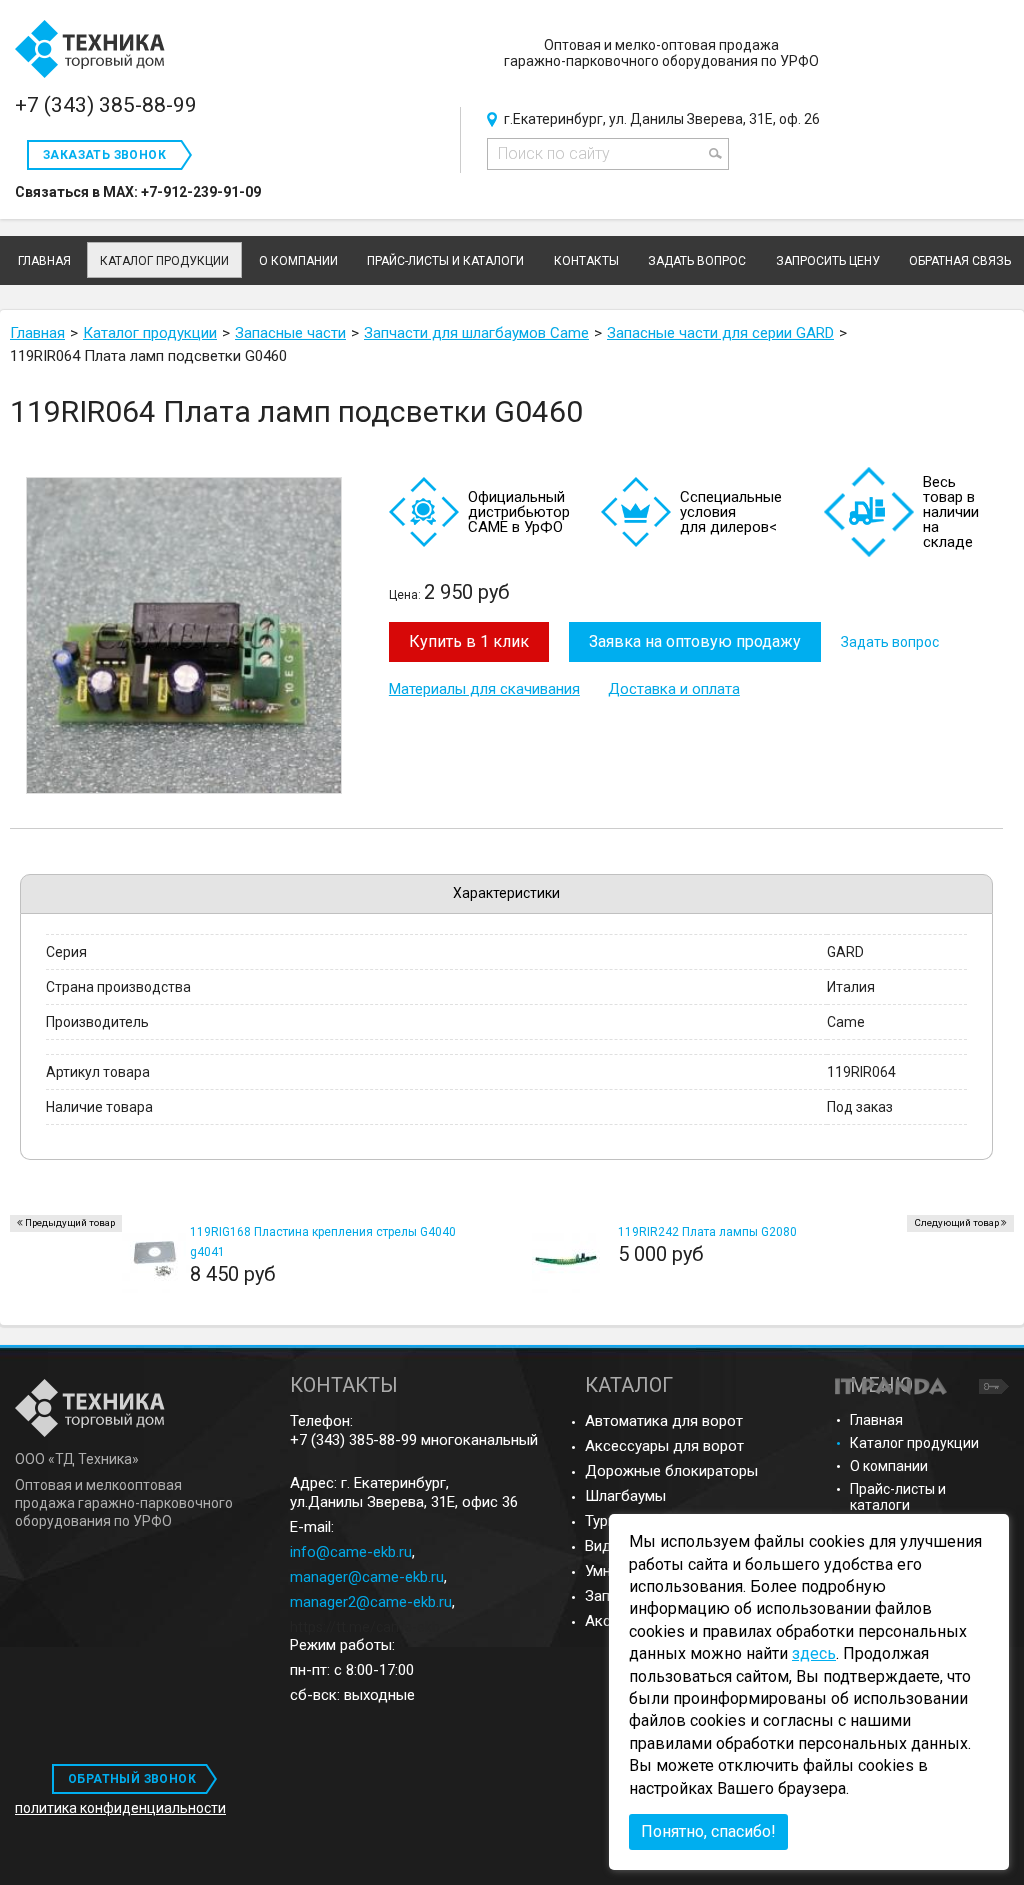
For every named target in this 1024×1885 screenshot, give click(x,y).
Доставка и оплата (674, 689)
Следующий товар (956, 1222)
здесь (814, 1653)
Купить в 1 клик (469, 641)
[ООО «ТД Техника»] (90, 50)
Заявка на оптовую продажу (695, 641)
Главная (876, 1420)
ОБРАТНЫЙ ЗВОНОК (132, 1779)
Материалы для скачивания (484, 689)
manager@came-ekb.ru (367, 1577)
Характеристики (506, 893)
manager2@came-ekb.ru (371, 1602)
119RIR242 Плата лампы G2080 (707, 1232)
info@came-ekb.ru (351, 1552)
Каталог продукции (164, 261)
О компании (889, 1466)
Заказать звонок (104, 155)
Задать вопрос (890, 642)
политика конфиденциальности (120, 1808)
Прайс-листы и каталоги (898, 1497)
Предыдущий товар (70, 1222)
